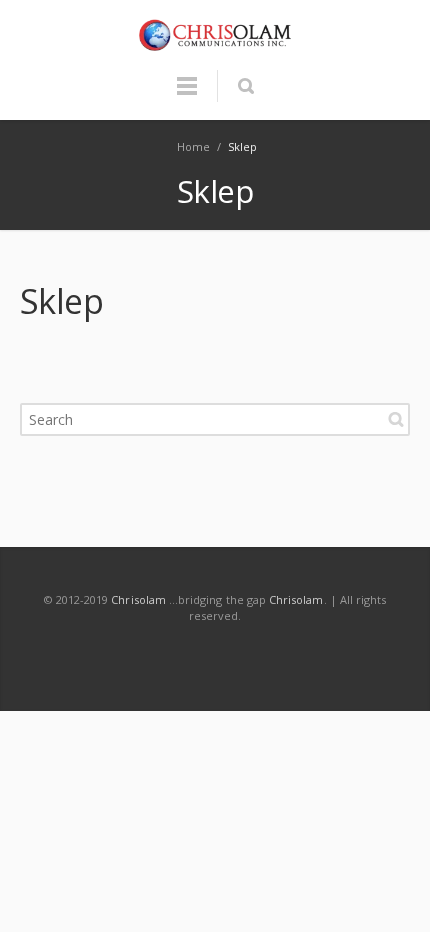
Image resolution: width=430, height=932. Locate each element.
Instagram (216, 655)
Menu (187, 95)
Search (396, 419)
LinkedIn (171, 655)
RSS (351, 655)
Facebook (81, 655)
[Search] (245, 86)
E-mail (306, 655)
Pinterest (261, 655)
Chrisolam (138, 599)
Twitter (126, 655)
